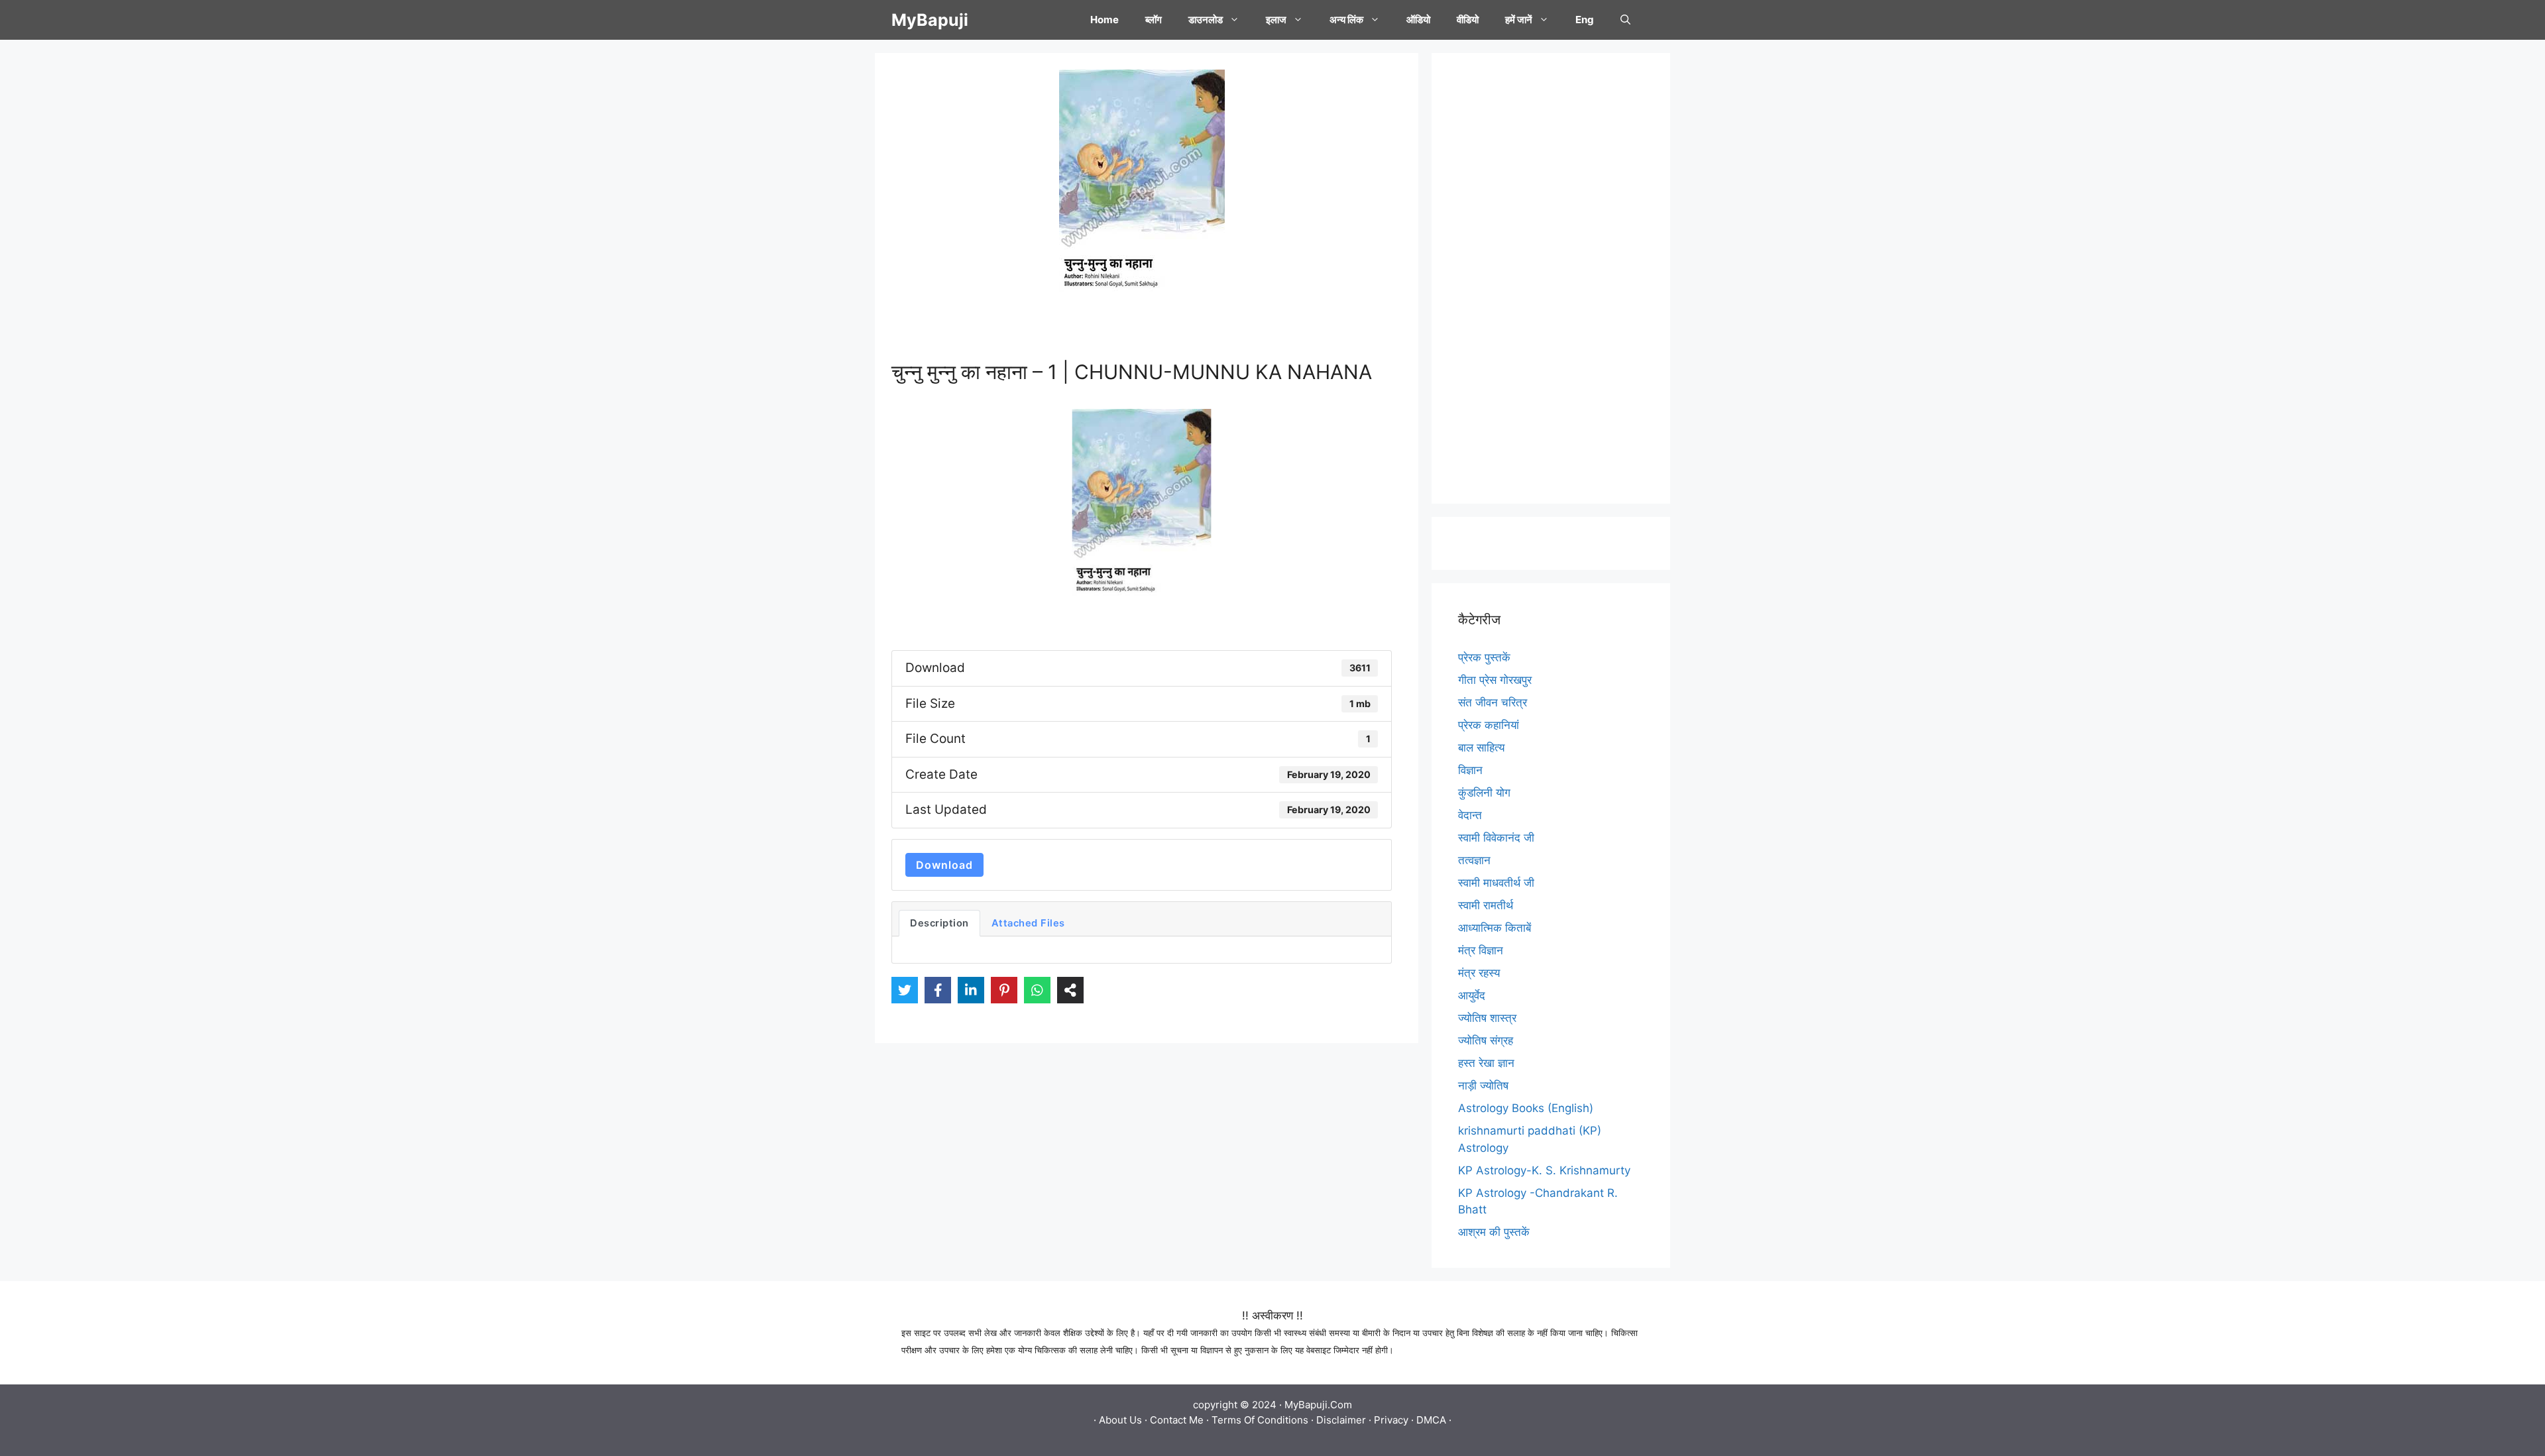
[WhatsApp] (1037, 990)
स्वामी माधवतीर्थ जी (1496, 883)
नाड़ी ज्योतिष (1483, 1086)
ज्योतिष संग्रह (1486, 1040)
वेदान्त (1470, 815)
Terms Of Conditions (1260, 1420)
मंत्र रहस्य (1479, 973)
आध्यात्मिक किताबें (1495, 928)
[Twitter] (905, 990)
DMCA (1431, 1420)
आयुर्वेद (1472, 995)
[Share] (1070, 990)
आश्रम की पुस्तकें (1494, 1232)
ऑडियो (1418, 20)
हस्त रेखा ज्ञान (1486, 1063)
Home (1104, 20)
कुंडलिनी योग (1484, 793)
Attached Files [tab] (1028, 923)
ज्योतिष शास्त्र (1487, 1018)
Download (944, 865)
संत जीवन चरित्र (1493, 702)
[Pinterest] (1004, 990)
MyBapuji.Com (1318, 1405)
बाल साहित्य (1481, 748)
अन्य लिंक (1346, 20)
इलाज (1276, 20)
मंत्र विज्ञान (1481, 950)
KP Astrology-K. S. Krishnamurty (1544, 1170)
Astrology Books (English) (1526, 1108)
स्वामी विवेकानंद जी (1496, 838)
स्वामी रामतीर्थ (1486, 905)
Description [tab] (939, 923)
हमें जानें (1519, 20)
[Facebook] (938, 990)
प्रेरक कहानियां (1489, 725)
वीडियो (1468, 20)
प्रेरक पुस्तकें (1484, 657)
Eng (1585, 20)
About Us (1120, 1420)
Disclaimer (1341, 1420)
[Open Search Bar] (1625, 20)
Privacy (1391, 1420)
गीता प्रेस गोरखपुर (1495, 680)
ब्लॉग (1154, 20)
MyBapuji (930, 20)
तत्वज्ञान (1474, 860)
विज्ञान (1470, 770)
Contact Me (1177, 1420)
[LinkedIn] (971, 990)
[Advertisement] (1551, 278)
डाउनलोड (1206, 20)
